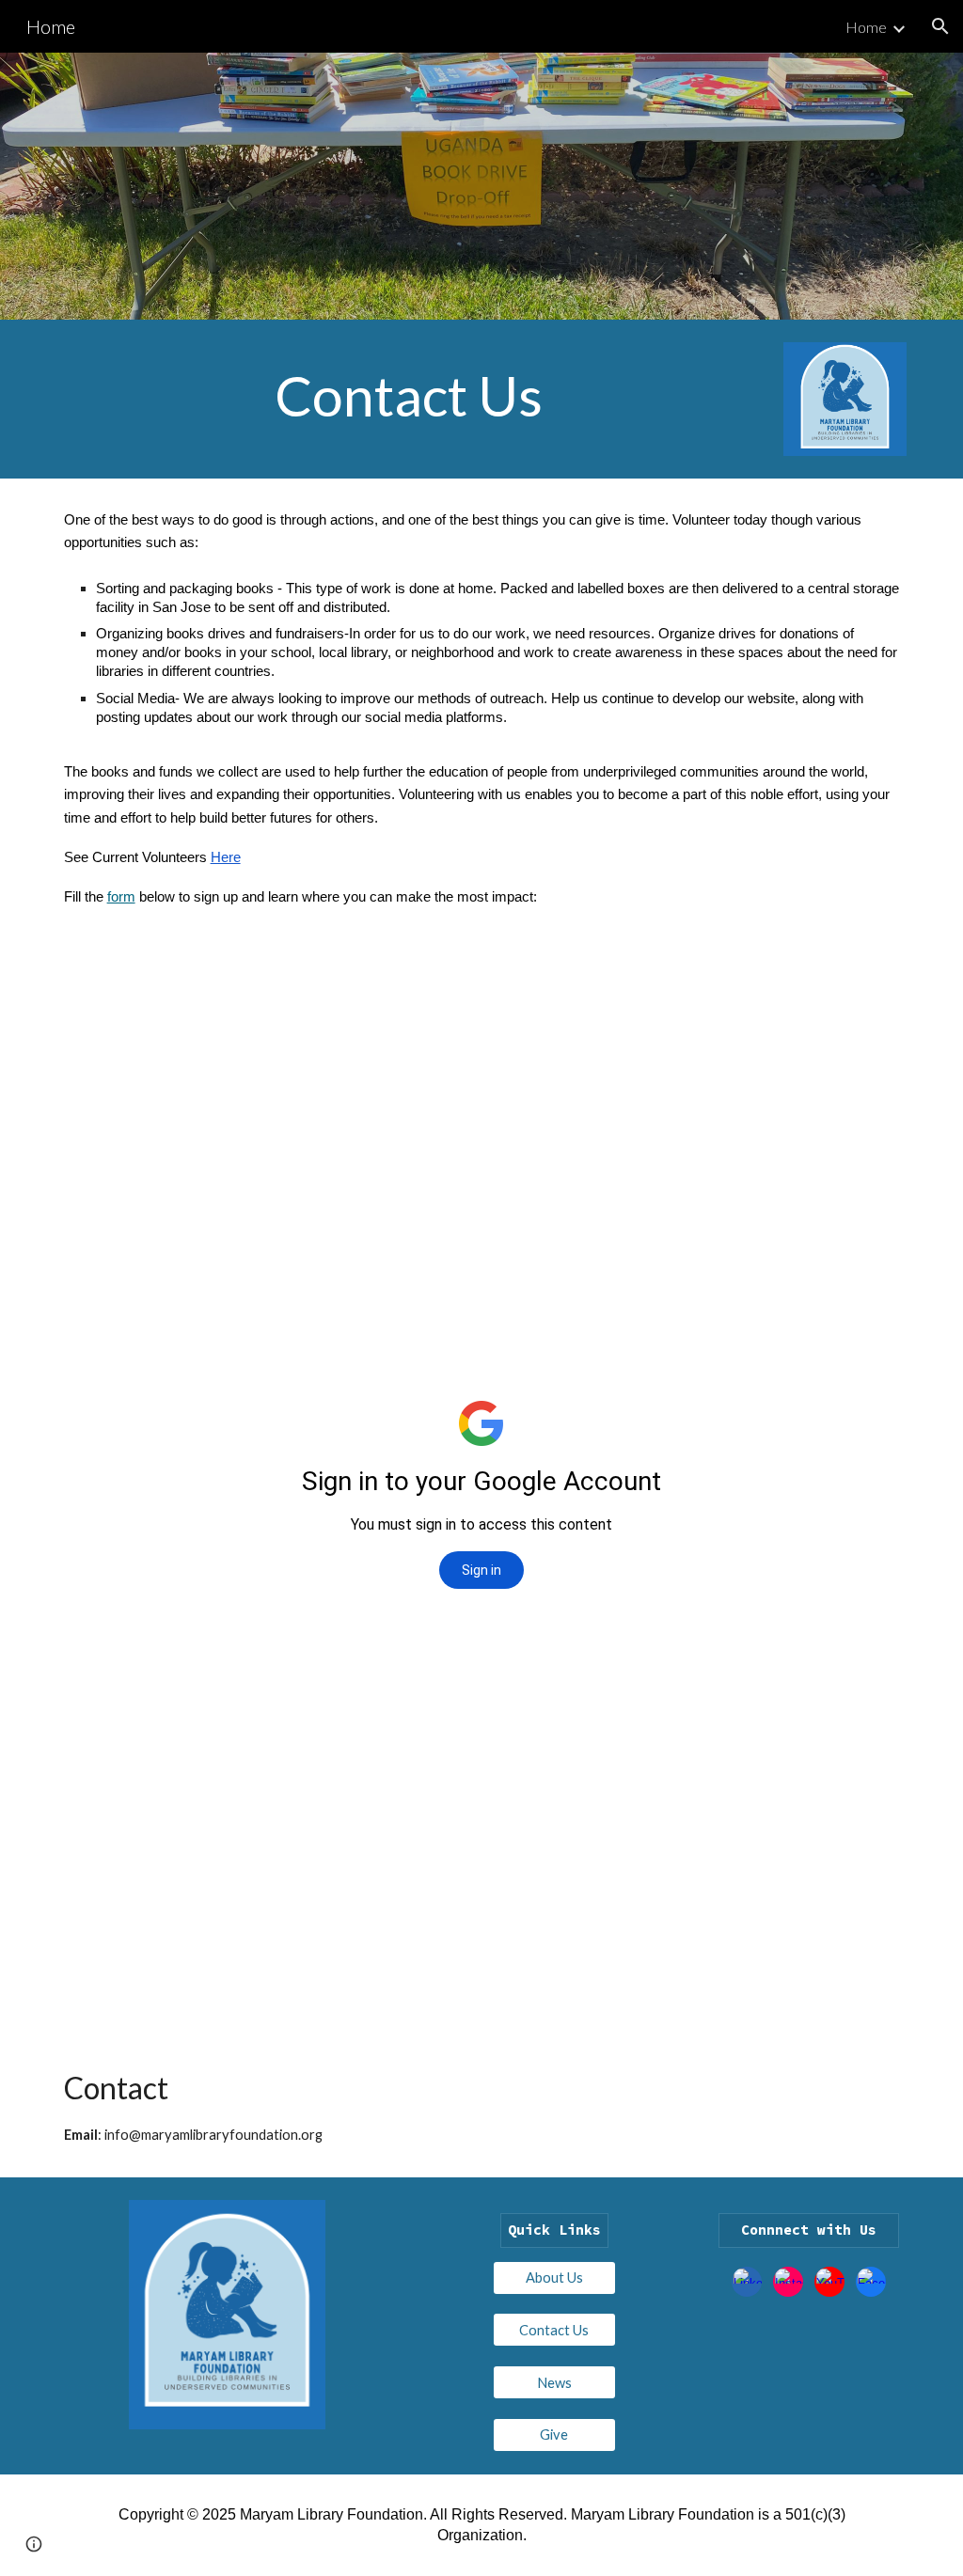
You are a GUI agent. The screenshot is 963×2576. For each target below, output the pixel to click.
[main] (409, 396)
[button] (940, 26)
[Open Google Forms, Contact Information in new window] (798, 1003)
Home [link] (866, 27)
